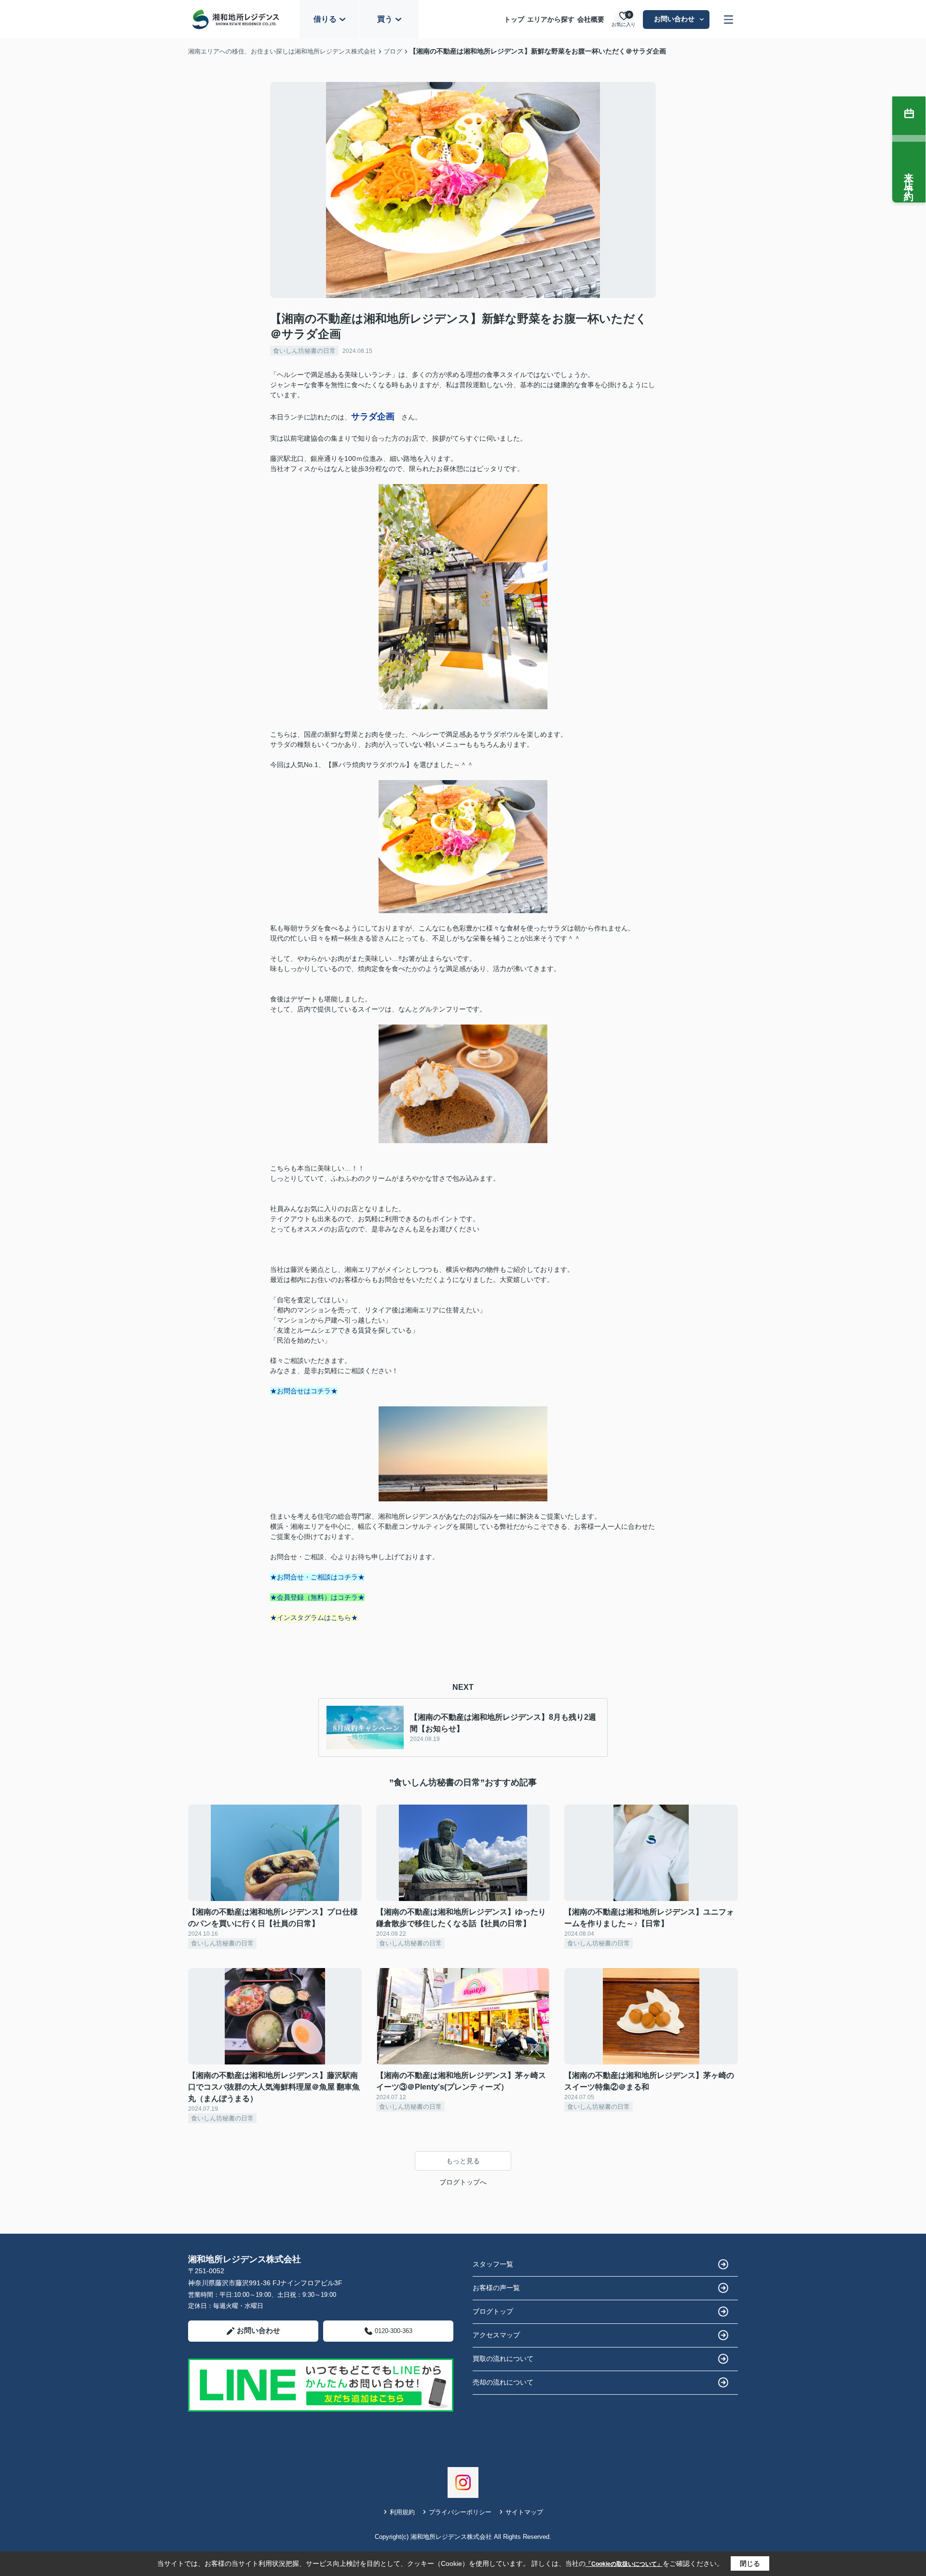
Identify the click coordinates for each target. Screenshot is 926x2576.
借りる (325, 19)
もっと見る (463, 2161)
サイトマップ (524, 2512)
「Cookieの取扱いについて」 (624, 2564)
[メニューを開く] (729, 20)
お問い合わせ (674, 19)
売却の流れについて (503, 2382)
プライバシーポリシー (460, 2512)
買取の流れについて (503, 2359)
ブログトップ (493, 2311)
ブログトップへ (463, 2182)
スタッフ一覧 (493, 2264)
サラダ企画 (373, 417)
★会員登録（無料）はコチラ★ (317, 1597)
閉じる (750, 2563)
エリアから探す (551, 19)
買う (385, 19)
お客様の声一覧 (496, 2288)
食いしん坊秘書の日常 (304, 351)
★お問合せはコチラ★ (304, 1391)
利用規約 (402, 2512)
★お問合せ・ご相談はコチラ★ (317, 1577)
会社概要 (591, 19)
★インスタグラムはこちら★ (314, 1618)
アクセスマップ (496, 2335)
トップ (514, 19)
